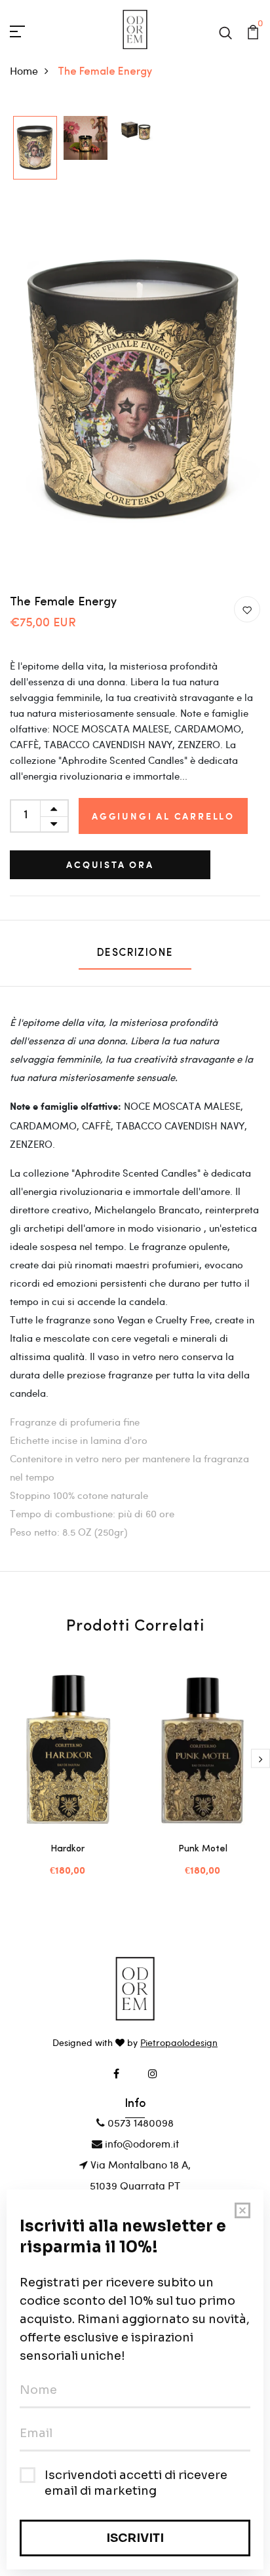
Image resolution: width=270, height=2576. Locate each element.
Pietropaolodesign (179, 2042)
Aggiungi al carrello (163, 816)
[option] (35, 149)
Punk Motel (203, 1849)
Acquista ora (110, 864)
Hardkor (67, 1849)
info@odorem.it (141, 2143)
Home (24, 70)
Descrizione (135, 953)
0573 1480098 (139, 2122)
